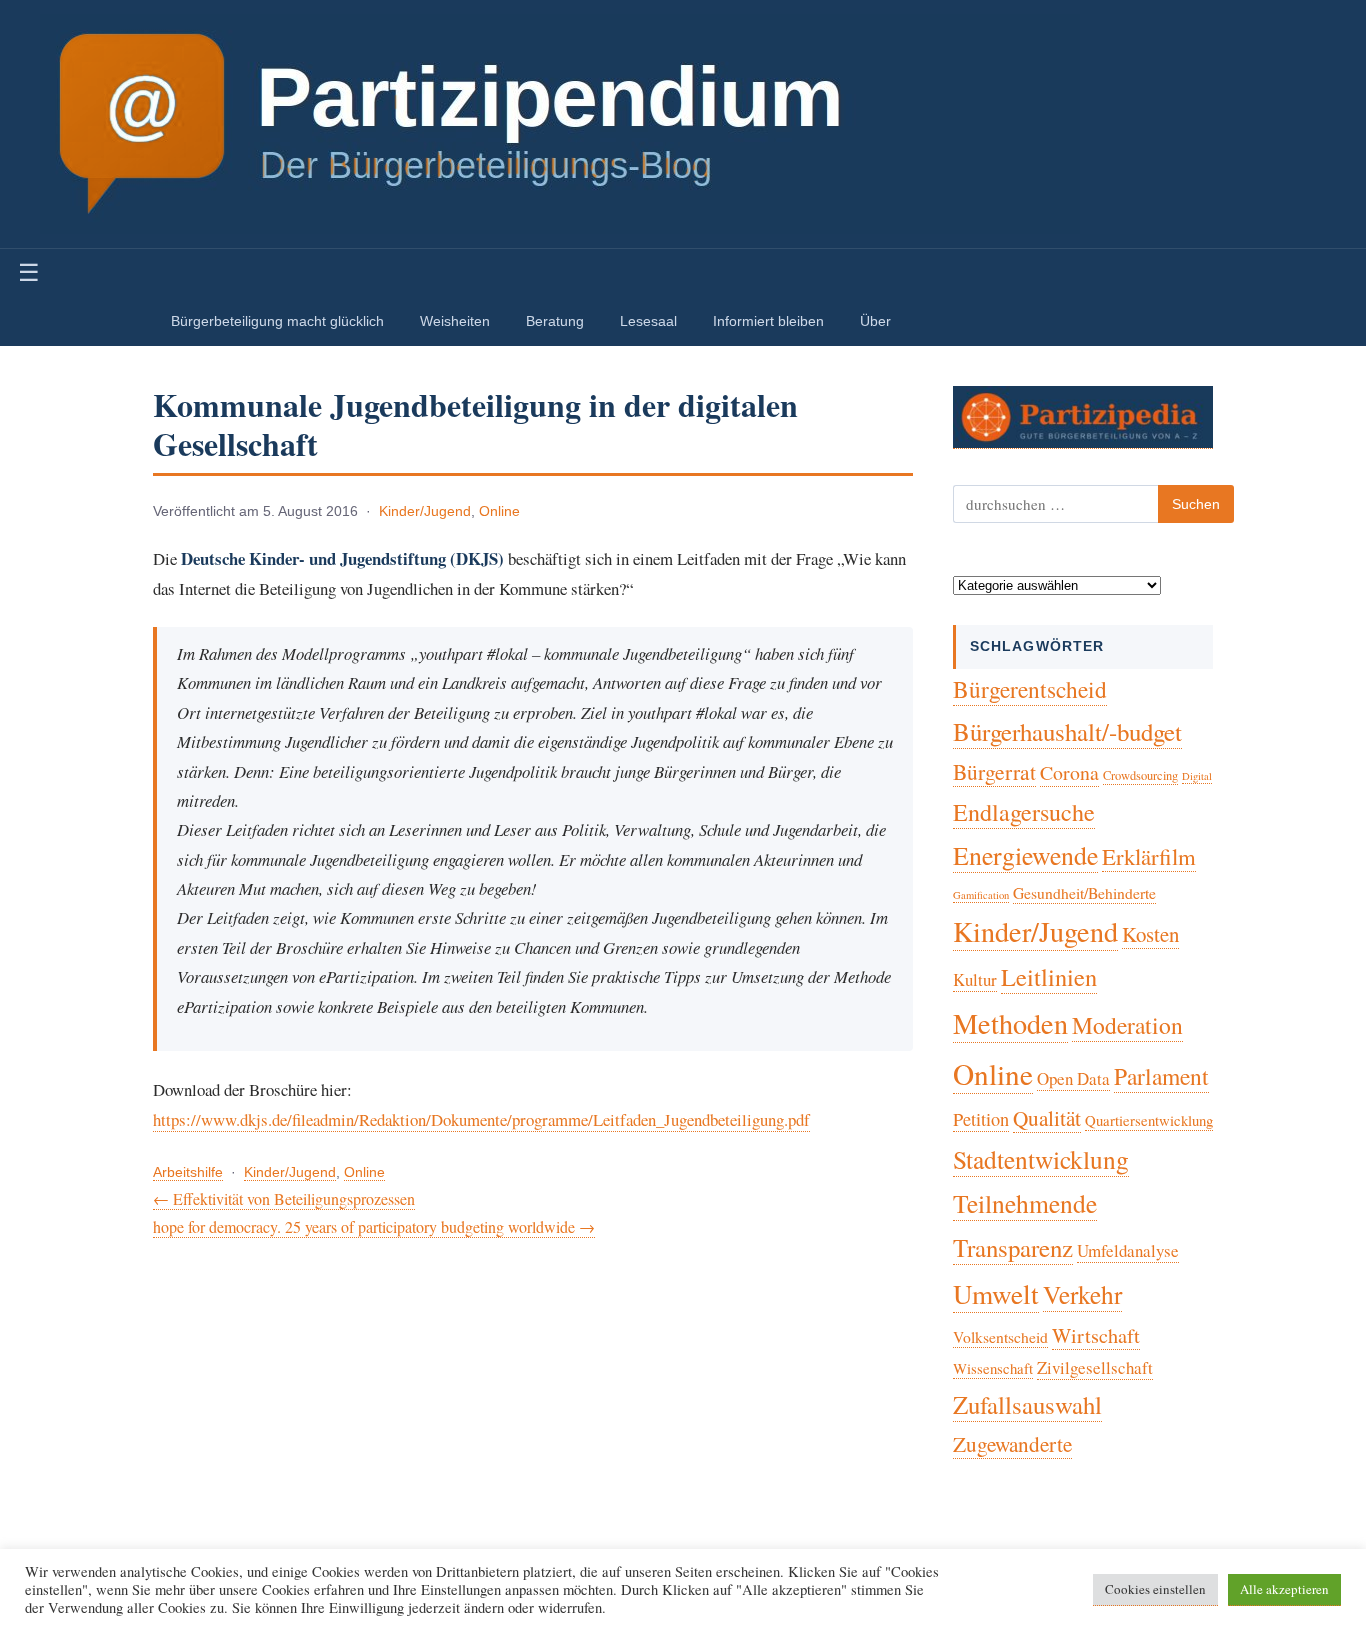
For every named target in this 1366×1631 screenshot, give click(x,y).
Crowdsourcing (1140, 775)
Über (875, 321)
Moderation (1127, 1025)
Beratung (555, 321)
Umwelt (996, 1293)
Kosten (1150, 934)
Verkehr (1082, 1294)
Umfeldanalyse (1128, 1250)
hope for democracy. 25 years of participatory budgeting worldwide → (374, 1226)
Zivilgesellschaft (1095, 1367)
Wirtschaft (1096, 1335)
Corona (1069, 772)
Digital (1197, 776)
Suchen (1196, 504)
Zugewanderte (1012, 1444)
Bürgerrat (994, 771)
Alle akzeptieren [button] (1284, 1589)
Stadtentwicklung (1041, 1159)
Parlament (1161, 1076)
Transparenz (1013, 1247)
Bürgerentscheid (1030, 689)
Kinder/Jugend (425, 511)
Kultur (975, 979)
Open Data (1073, 1078)
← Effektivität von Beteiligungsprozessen (284, 1198)
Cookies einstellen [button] (1155, 1589)
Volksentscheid (1000, 1336)
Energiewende (1025, 855)
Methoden (1010, 1023)
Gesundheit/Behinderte (1084, 892)
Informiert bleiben (768, 321)
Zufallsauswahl (1027, 1404)
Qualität (1047, 1118)
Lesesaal (648, 321)
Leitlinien (1049, 976)
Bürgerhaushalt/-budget (1067, 731)
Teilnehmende (1025, 1203)
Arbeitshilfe (188, 1172)
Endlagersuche (1024, 812)
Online (499, 511)
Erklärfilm (1149, 856)
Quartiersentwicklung (1149, 1120)
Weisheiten (455, 321)
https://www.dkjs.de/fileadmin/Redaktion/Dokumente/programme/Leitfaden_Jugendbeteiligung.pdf (481, 1119)
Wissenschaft (993, 1368)
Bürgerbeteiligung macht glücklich (277, 321)
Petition (981, 1119)
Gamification (981, 895)
